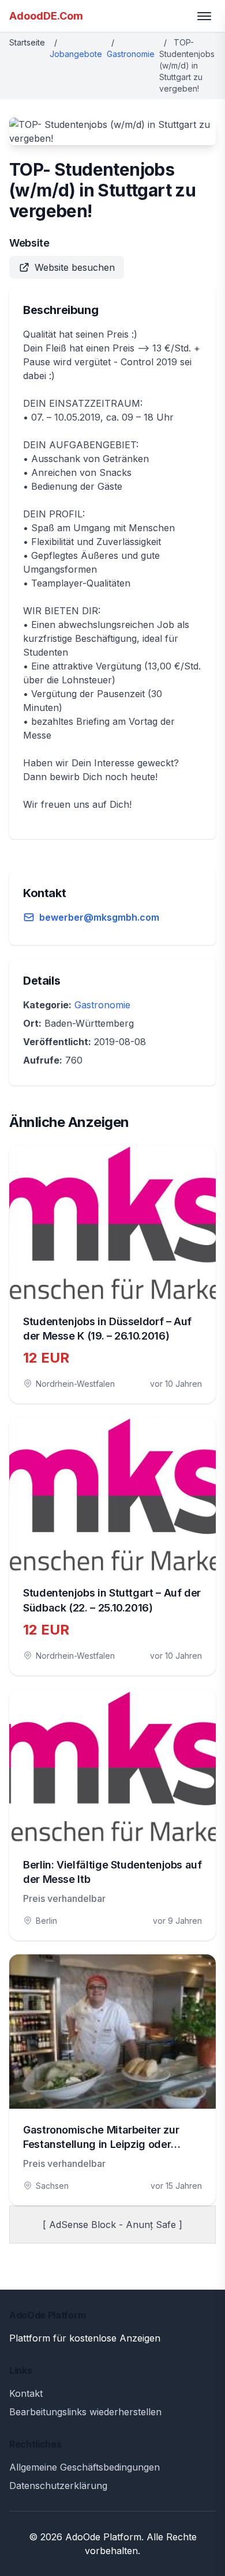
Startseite (27, 42)
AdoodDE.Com (46, 16)
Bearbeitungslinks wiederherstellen (85, 2412)
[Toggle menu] (204, 16)
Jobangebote (76, 54)
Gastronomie (131, 54)
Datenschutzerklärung (58, 2486)
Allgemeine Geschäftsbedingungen (85, 2467)
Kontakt (26, 2393)
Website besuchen (75, 267)
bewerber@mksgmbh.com (99, 917)
